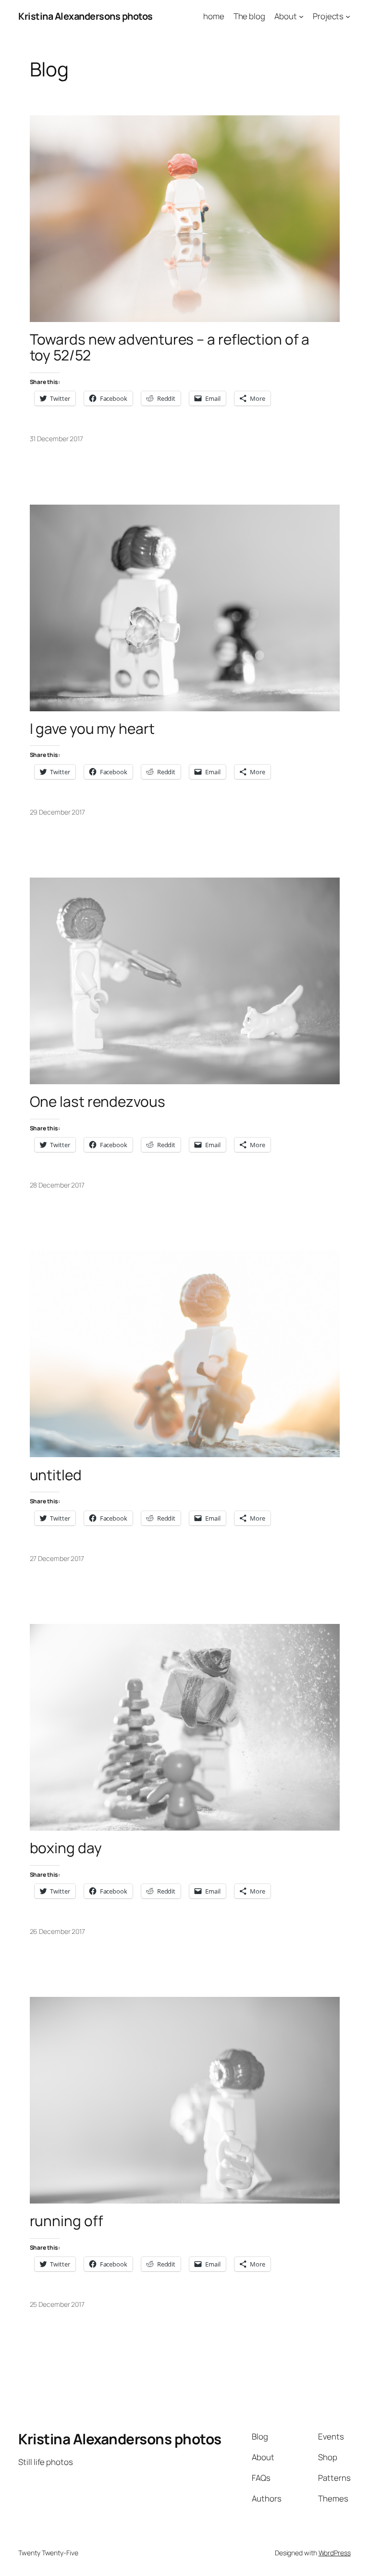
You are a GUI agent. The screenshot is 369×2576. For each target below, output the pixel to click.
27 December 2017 (57, 1558)
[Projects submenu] (348, 16)
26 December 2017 (57, 1931)
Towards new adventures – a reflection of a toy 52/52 (170, 347)
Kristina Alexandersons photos (86, 16)
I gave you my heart (92, 728)
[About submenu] (301, 16)
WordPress (335, 2553)
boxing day (66, 1848)
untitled (56, 1475)
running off (67, 2221)
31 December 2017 (56, 439)
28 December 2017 (57, 1185)
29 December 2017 (57, 812)
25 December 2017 (57, 2304)
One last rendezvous (98, 1101)
